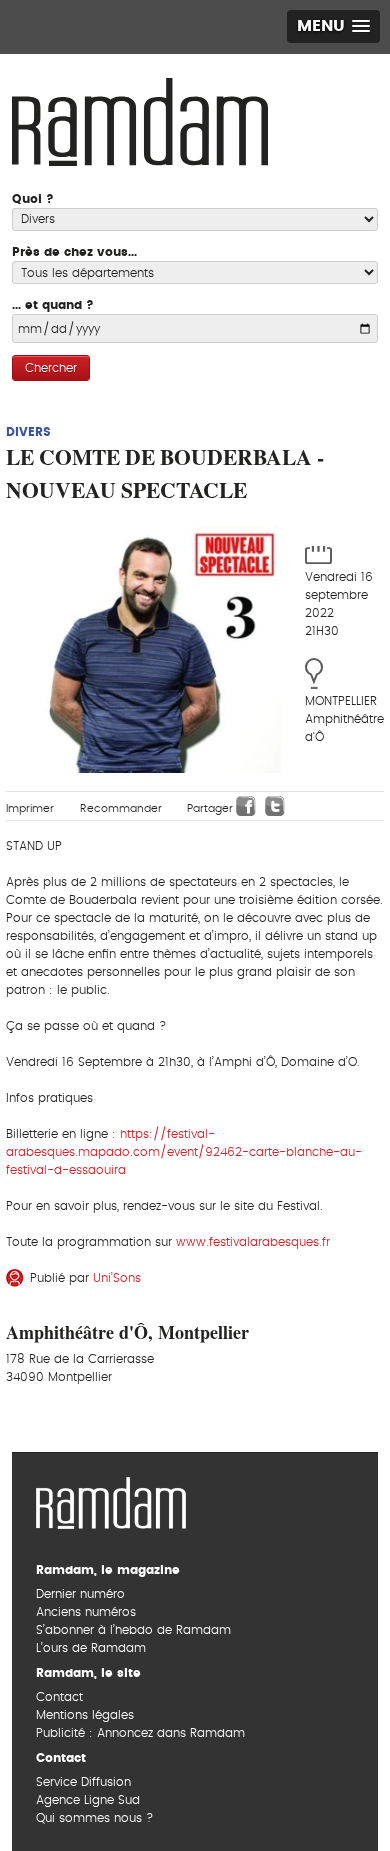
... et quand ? (53, 305)
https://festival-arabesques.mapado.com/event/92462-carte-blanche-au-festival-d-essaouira (184, 1152)
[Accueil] (140, 120)
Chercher (51, 368)
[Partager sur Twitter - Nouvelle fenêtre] (275, 806)
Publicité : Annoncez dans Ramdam (140, 1733)
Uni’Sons (117, 1278)
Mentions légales (85, 1715)
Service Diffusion (83, 1782)
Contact (59, 1697)
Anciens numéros (86, 1612)
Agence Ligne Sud (88, 1800)
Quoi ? (33, 199)
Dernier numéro (80, 1594)
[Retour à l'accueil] (111, 1501)
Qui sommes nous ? (94, 1818)
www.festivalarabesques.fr (253, 1242)
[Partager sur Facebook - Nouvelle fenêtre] (246, 806)
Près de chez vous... (74, 252)
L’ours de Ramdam (91, 1648)
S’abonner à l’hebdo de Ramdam (133, 1630)
